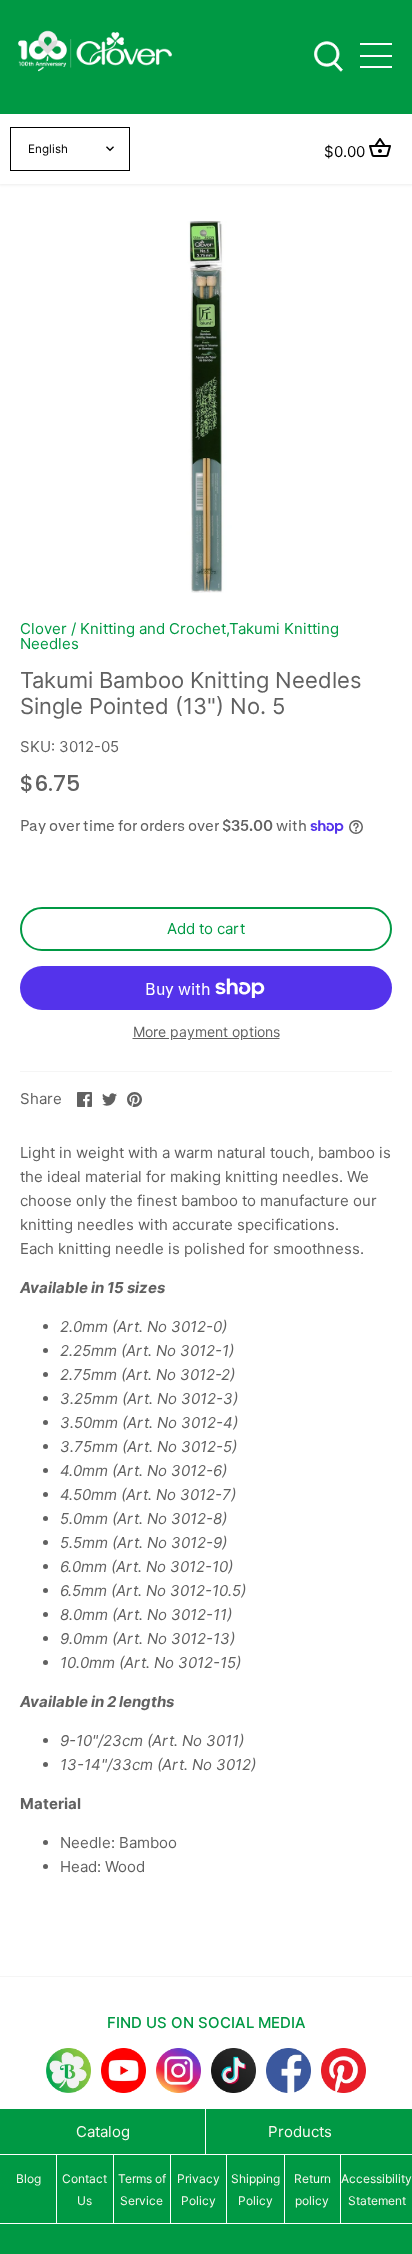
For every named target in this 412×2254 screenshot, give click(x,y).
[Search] (328, 54)
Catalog (103, 2131)
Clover (43, 628)
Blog (28, 2178)
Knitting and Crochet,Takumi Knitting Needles (179, 636)
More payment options (206, 1031)
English (48, 149)
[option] (206, 407)
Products (300, 2131)
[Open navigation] (376, 55)
